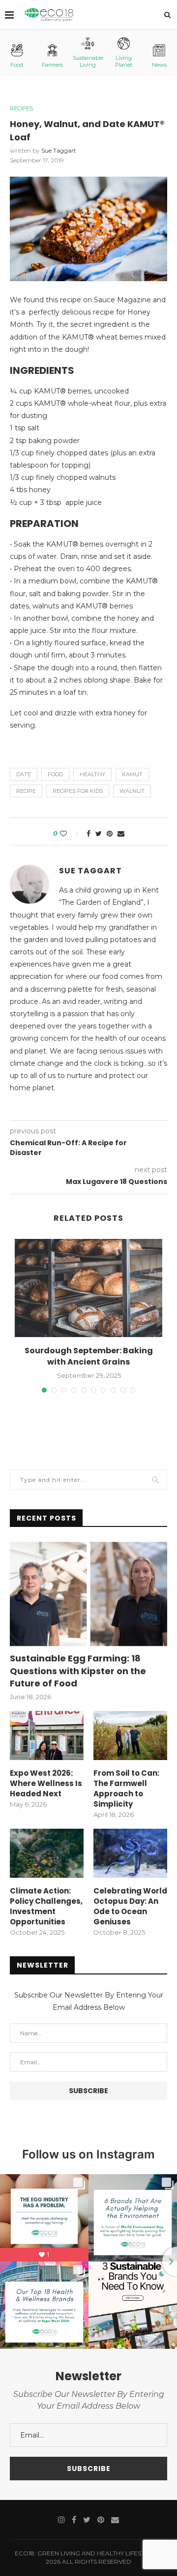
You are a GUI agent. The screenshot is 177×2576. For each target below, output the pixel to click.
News (159, 65)
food (55, 774)
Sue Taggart (59, 150)
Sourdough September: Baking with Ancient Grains (89, 1356)
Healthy (92, 774)
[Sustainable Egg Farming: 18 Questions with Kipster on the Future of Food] (88, 1594)
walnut (132, 791)
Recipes (21, 109)
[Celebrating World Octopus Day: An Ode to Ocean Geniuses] (130, 1853)
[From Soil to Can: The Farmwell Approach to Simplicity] (130, 1735)
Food (17, 65)
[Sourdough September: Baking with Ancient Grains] (88, 1288)
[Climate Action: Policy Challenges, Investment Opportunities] (47, 1853)
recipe (26, 791)
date (24, 774)
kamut (132, 774)
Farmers (52, 65)
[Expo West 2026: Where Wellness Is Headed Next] (47, 1735)
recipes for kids (78, 791)
